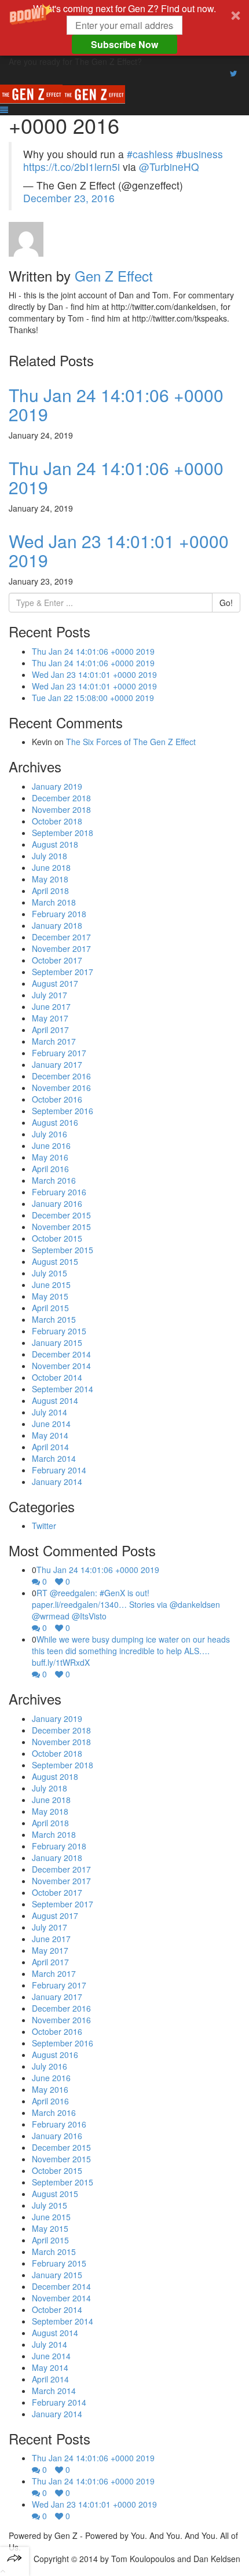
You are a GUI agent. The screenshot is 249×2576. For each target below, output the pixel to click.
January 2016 (57, 1203)
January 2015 (57, 1342)
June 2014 (51, 1424)
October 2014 (57, 1377)
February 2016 (59, 1192)
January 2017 (57, 1064)
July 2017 (50, 995)
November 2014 (61, 1366)
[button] (124, 28)
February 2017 (59, 1053)
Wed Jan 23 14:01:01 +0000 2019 (119, 550)
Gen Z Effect (114, 276)
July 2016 (50, 1134)
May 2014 (50, 1435)
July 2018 (50, 856)
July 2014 (50, 1412)
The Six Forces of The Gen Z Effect (131, 742)
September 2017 (63, 972)
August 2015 (55, 1261)
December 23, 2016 (69, 198)
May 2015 (50, 1296)
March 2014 (54, 1458)
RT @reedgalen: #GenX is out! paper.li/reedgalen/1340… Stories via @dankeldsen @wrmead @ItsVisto (126, 1604)
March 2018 (54, 902)
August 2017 (55, 983)
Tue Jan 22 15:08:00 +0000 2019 (93, 698)
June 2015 (51, 1285)
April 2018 (50, 891)
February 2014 (59, 1470)
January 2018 (57, 925)
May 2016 (50, 1157)
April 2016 (50, 1169)
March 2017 (54, 1041)
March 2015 (54, 1319)
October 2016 (57, 1099)
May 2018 (50, 879)
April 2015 (50, 1308)
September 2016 (63, 1111)
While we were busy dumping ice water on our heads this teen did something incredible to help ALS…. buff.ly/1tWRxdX (131, 1651)
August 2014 (55, 1400)
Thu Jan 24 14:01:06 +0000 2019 (116, 404)
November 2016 (61, 1088)
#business (199, 154)
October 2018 (57, 821)
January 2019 (57, 786)
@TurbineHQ (169, 167)
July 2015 (50, 1273)
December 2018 (61, 798)
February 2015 (59, 1331)
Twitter (44, 1526)
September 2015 (63, 1250)
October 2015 (57, 1238)
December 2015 (61, 1215)
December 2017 (61, 937)
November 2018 (61, 809)
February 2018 (59, 914)
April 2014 (50, 1447)
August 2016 (55, 1122)
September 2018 (63, 833)
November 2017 (61, 948)
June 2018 (51, 867)
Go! (226, 603)
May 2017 (50, 1018)
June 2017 (51, 1006)
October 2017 (57, 960)
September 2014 (63, 1389)
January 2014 (57, 1482)
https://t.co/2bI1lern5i (72, 167)
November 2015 (61, 1227)
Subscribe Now (124, 44)
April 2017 (50, 1030)
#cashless (150, 154)
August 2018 (55, 844)
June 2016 (51, 1145)
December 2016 (61, 1076)
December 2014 (61, 1354)
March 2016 (54, 1180)
